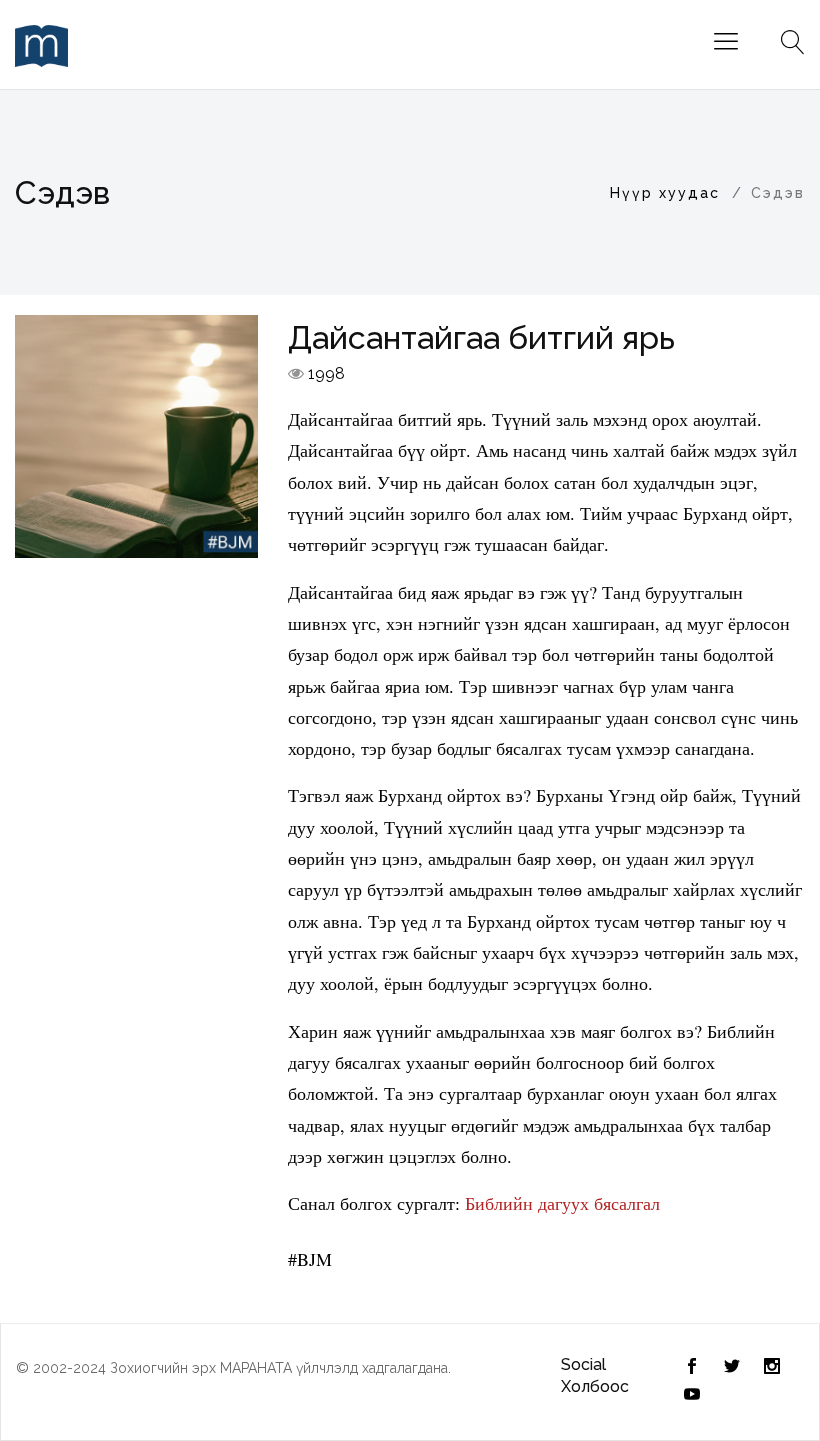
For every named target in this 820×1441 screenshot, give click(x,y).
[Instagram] (772, 1368)
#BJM (310, 1259)
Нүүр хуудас (665, 193)
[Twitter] (692, 1368)
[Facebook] (732, 1368)
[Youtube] (692, 1396)
